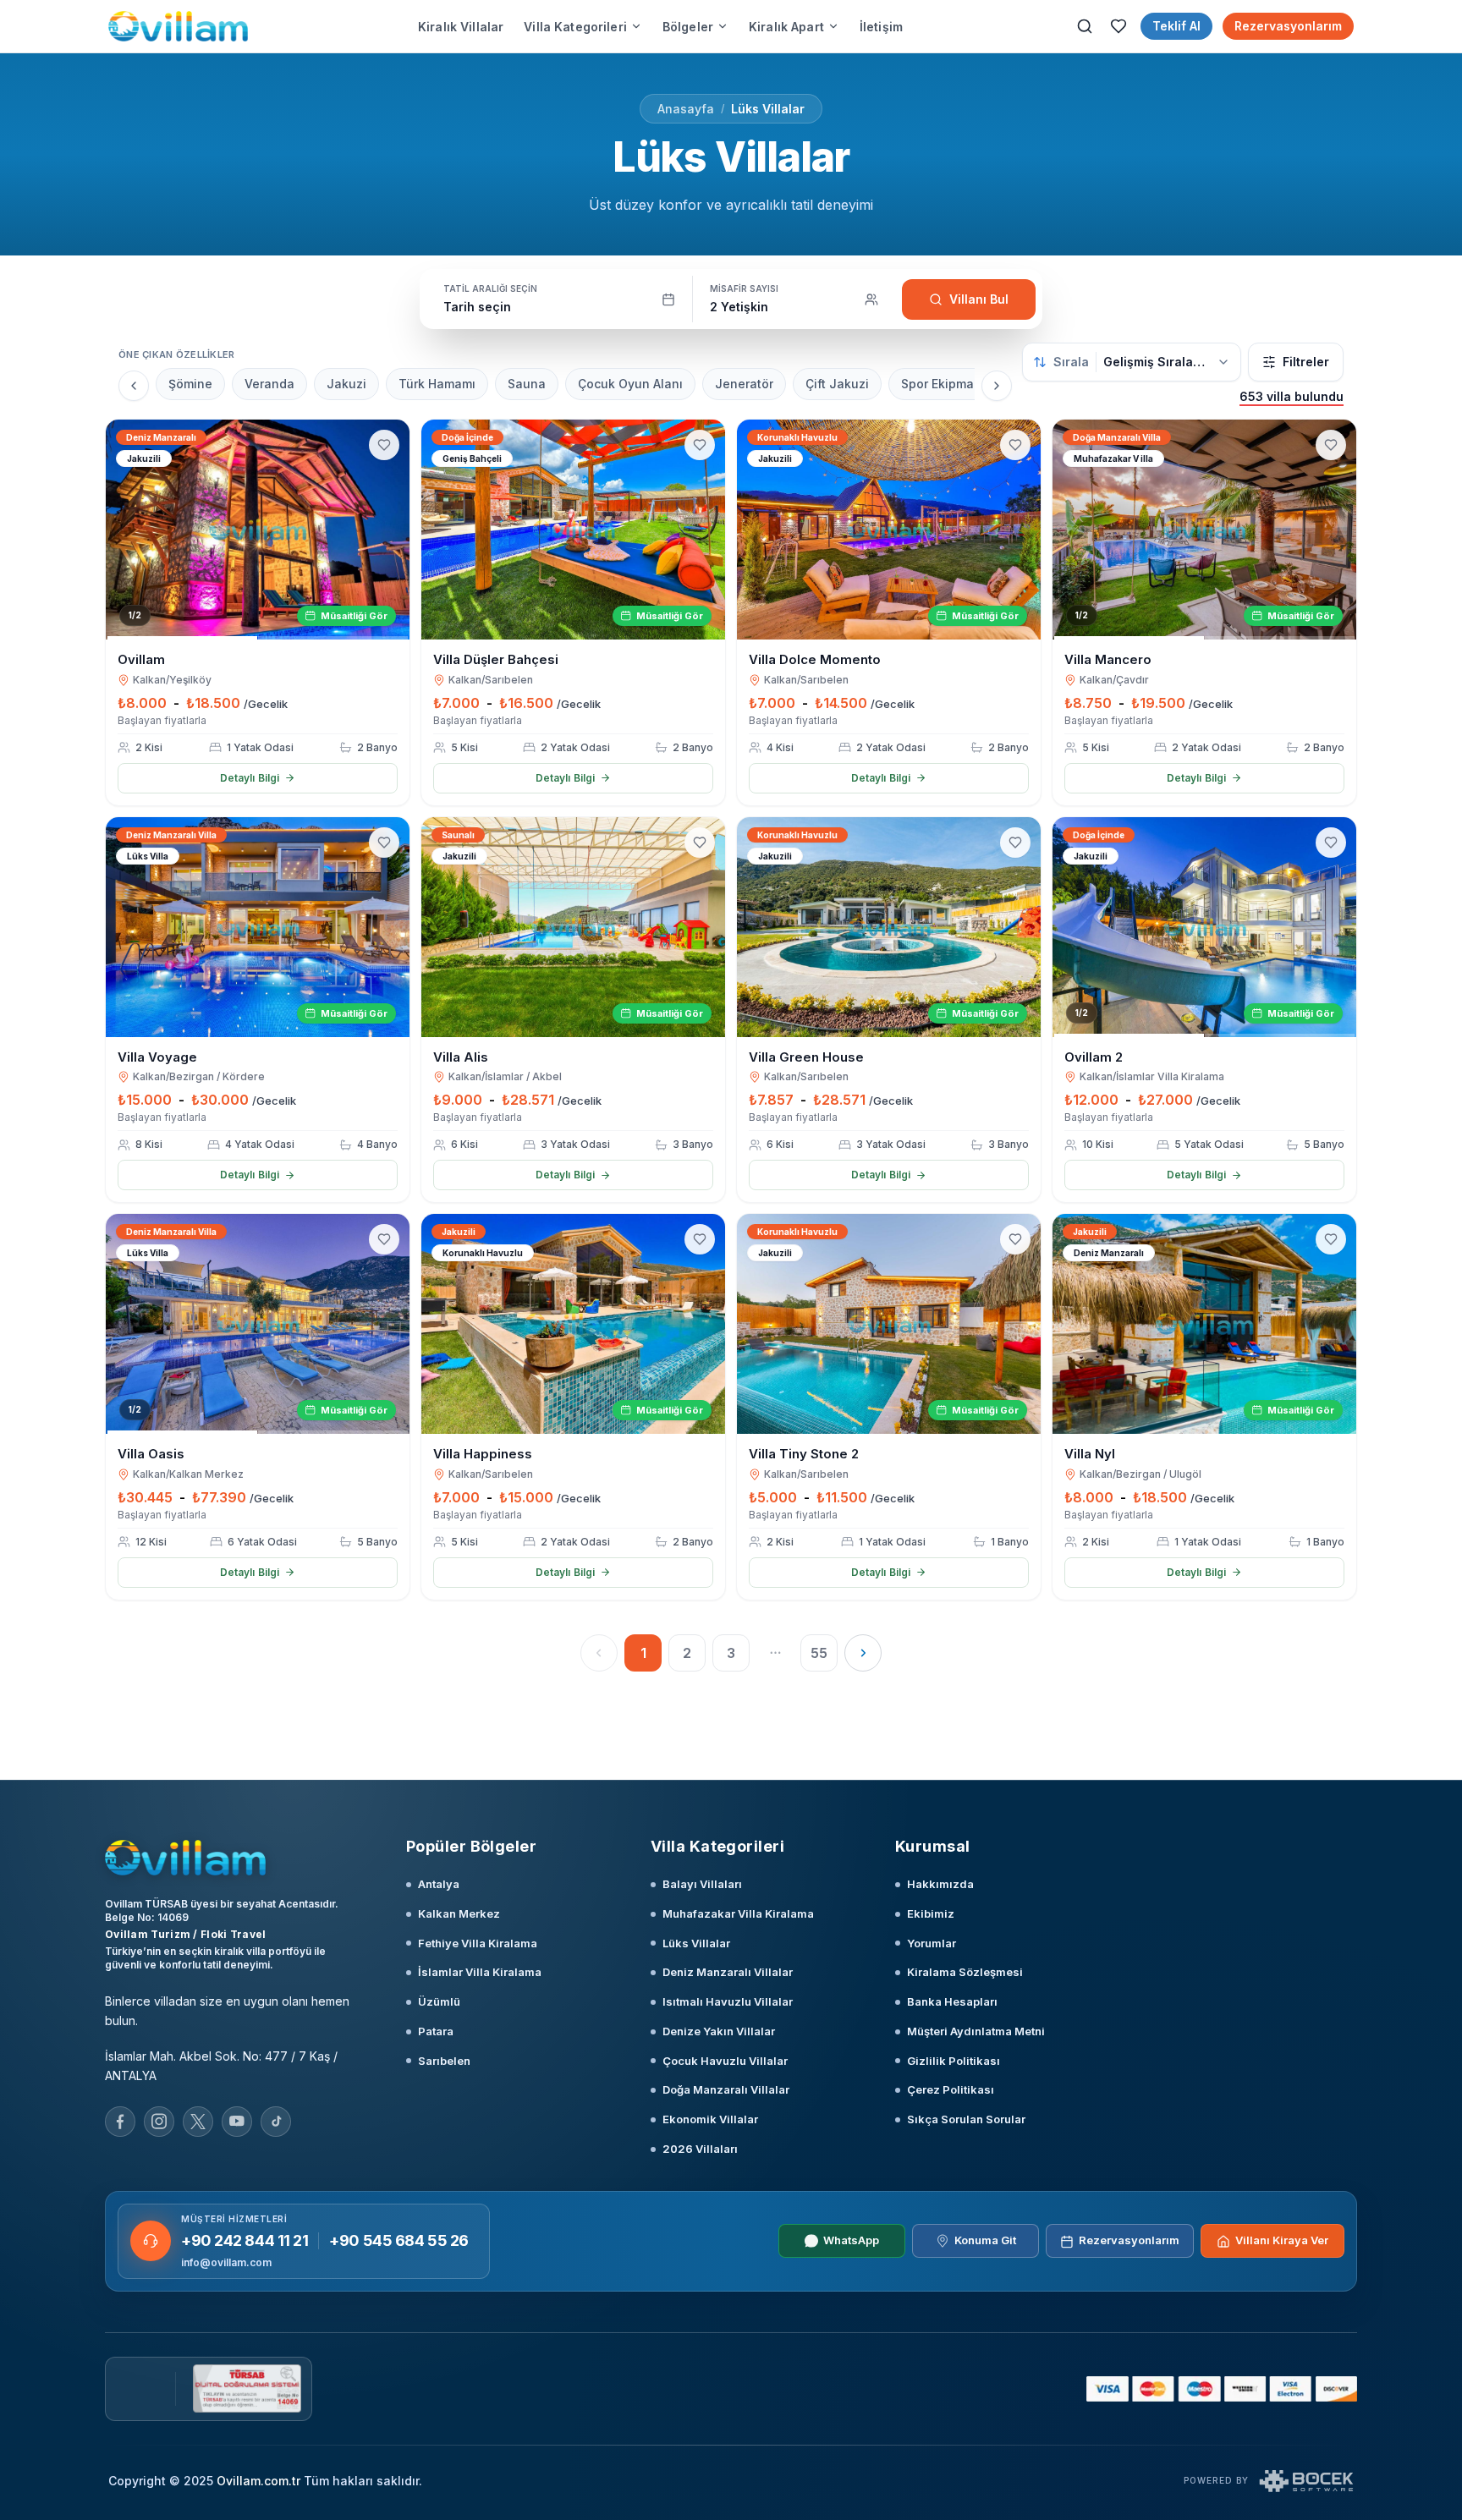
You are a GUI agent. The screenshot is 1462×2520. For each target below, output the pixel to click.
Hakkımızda (940, 1884)
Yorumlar (932, 1943)
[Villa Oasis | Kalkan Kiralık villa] (258, 1324)
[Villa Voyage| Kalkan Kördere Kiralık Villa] (258, 927)
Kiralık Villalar (461, 27)
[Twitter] (198, 2122)
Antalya (439, 1884)
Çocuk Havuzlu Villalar (725, 2061)
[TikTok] (276, 2122)
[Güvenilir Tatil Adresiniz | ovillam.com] (178, 26)
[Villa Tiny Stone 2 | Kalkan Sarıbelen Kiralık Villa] (889, 1324)
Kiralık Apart (786, 27)
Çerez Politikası (951, 2089)
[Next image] (389, 530)
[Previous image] (126, 530)
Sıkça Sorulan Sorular (966, 2119)
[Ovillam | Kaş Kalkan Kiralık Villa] (258, 530)
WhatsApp (851, 2241)
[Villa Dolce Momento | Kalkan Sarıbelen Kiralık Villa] (889, 530)
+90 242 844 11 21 (245, 2240)
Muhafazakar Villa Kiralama (738, 1913)
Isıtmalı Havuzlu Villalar (728, 2001)
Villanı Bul (979, 299)
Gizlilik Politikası (954, 2061)
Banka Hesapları (952, 2001)
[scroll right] (997, 386)
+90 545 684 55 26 (398, 2240)
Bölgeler (688, 27)
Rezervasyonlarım (1288, 26)
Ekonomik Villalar (710, 2119)
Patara (436, 2031)
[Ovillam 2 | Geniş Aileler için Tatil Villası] (1204, 927)
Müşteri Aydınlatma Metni (976, 2031)
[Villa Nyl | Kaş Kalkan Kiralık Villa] (1204, 1324)
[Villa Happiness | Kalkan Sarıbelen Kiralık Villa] (573, 1324)
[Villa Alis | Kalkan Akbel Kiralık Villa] (573, 927)
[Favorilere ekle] (384, 445)
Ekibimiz (931, 1913)
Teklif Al (1176, 26)
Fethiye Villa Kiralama (478, 1943)
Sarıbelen (444, 2061)
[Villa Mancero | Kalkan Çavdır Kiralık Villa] (1204, 530)
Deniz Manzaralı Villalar (728, 1972)
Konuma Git (985, 2241)
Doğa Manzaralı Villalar (726, 2089)
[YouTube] (237, 2122)
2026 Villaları (700, 2149)
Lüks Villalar (768, 109)
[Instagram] (159, 2122)
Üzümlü (439, 2001)
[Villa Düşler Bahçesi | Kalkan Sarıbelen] (573, 530)
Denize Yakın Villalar (719, 2031)
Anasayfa (686, 109)
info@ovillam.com (226, 2262)
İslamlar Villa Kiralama (480, 1972)
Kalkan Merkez (459, 1913)
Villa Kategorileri (575, 27)
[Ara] (1085, 26)
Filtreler (1306, 362)
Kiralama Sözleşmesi (965, 1972)
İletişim (881, 27)
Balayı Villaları (702, 1884)
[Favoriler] (1118, 26)
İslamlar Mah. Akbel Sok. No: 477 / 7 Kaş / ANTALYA (221, 2066)
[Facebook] (120, 2122)
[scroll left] (134, 386)
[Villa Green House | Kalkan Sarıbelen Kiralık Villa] (889, 927)
